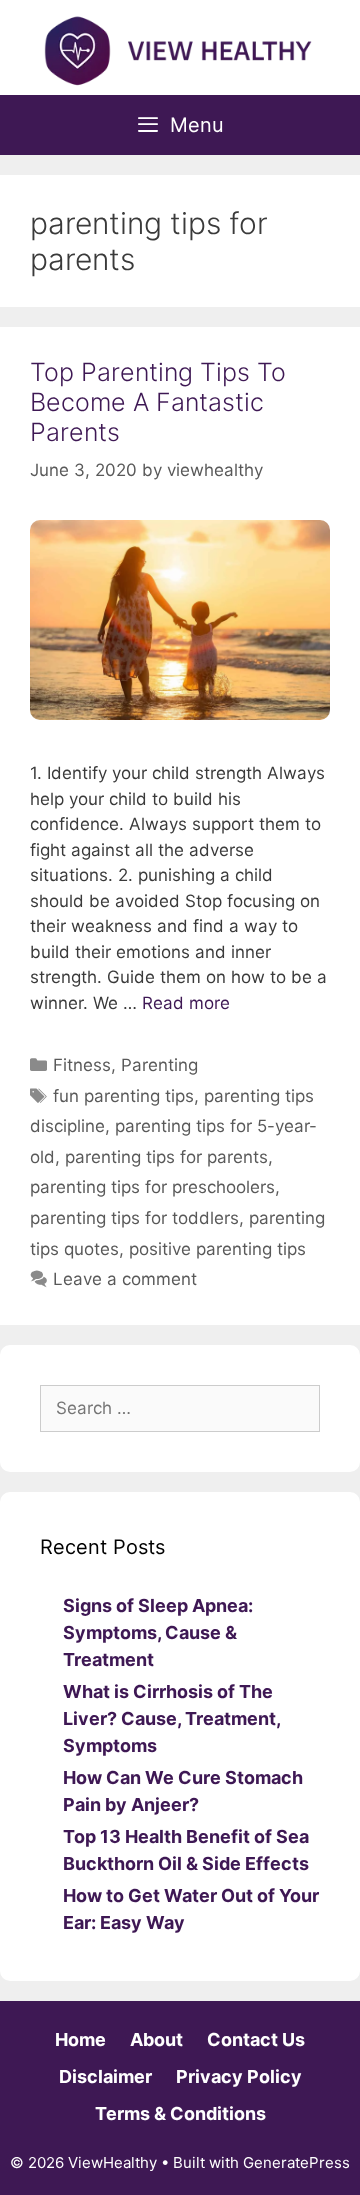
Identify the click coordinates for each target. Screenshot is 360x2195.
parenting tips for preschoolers (152, 1187)
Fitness (82, 1065)
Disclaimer (105, 2076)
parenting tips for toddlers (134, 1218)
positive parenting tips (217, 1249)
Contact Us (256, 2039)
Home (80, 2039)
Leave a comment (125, 1279)
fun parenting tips (123, 1096)
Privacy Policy (239, 2076)
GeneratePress (296, 2162)
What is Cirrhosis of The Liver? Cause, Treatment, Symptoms (171, 1718)
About (156, 2039)
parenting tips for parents (166, 1157)
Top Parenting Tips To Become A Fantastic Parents (158, 402)
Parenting (159, 1065)
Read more (186, 1003)
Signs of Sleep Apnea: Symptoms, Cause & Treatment (158, 1632)
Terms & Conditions (180, 2113)
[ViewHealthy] (180, 49)
